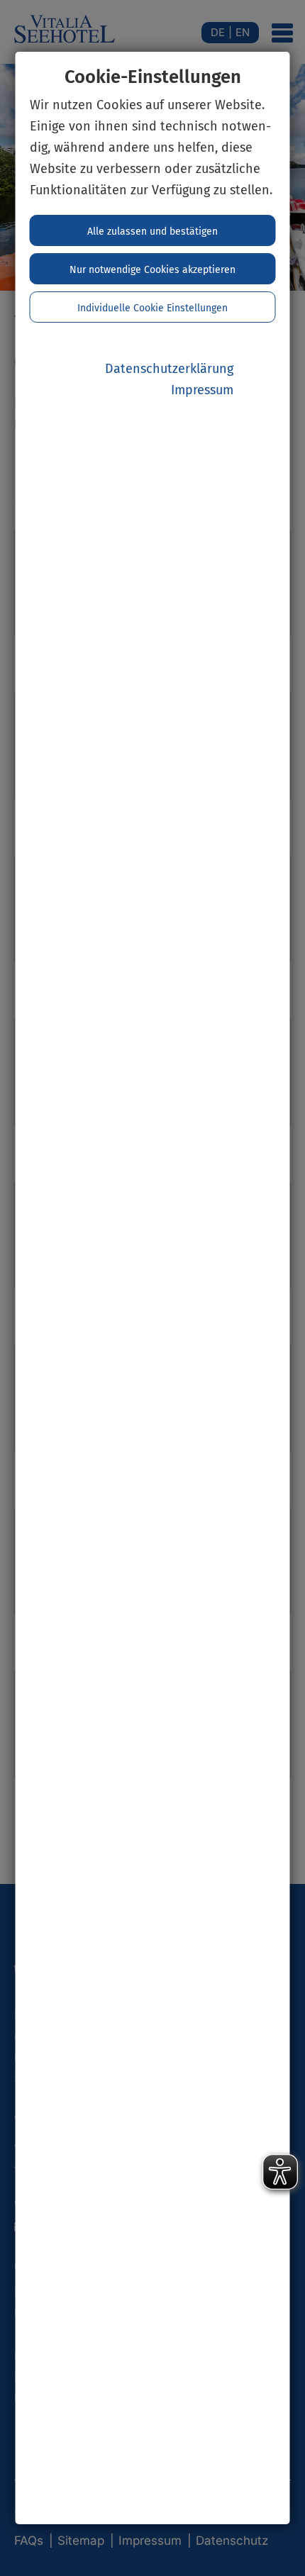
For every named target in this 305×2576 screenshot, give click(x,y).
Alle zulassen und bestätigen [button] (152, 232)
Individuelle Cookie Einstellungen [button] (152, 308)
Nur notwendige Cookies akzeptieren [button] (152, 270)
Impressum (202, 390)
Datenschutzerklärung (169, 369)
